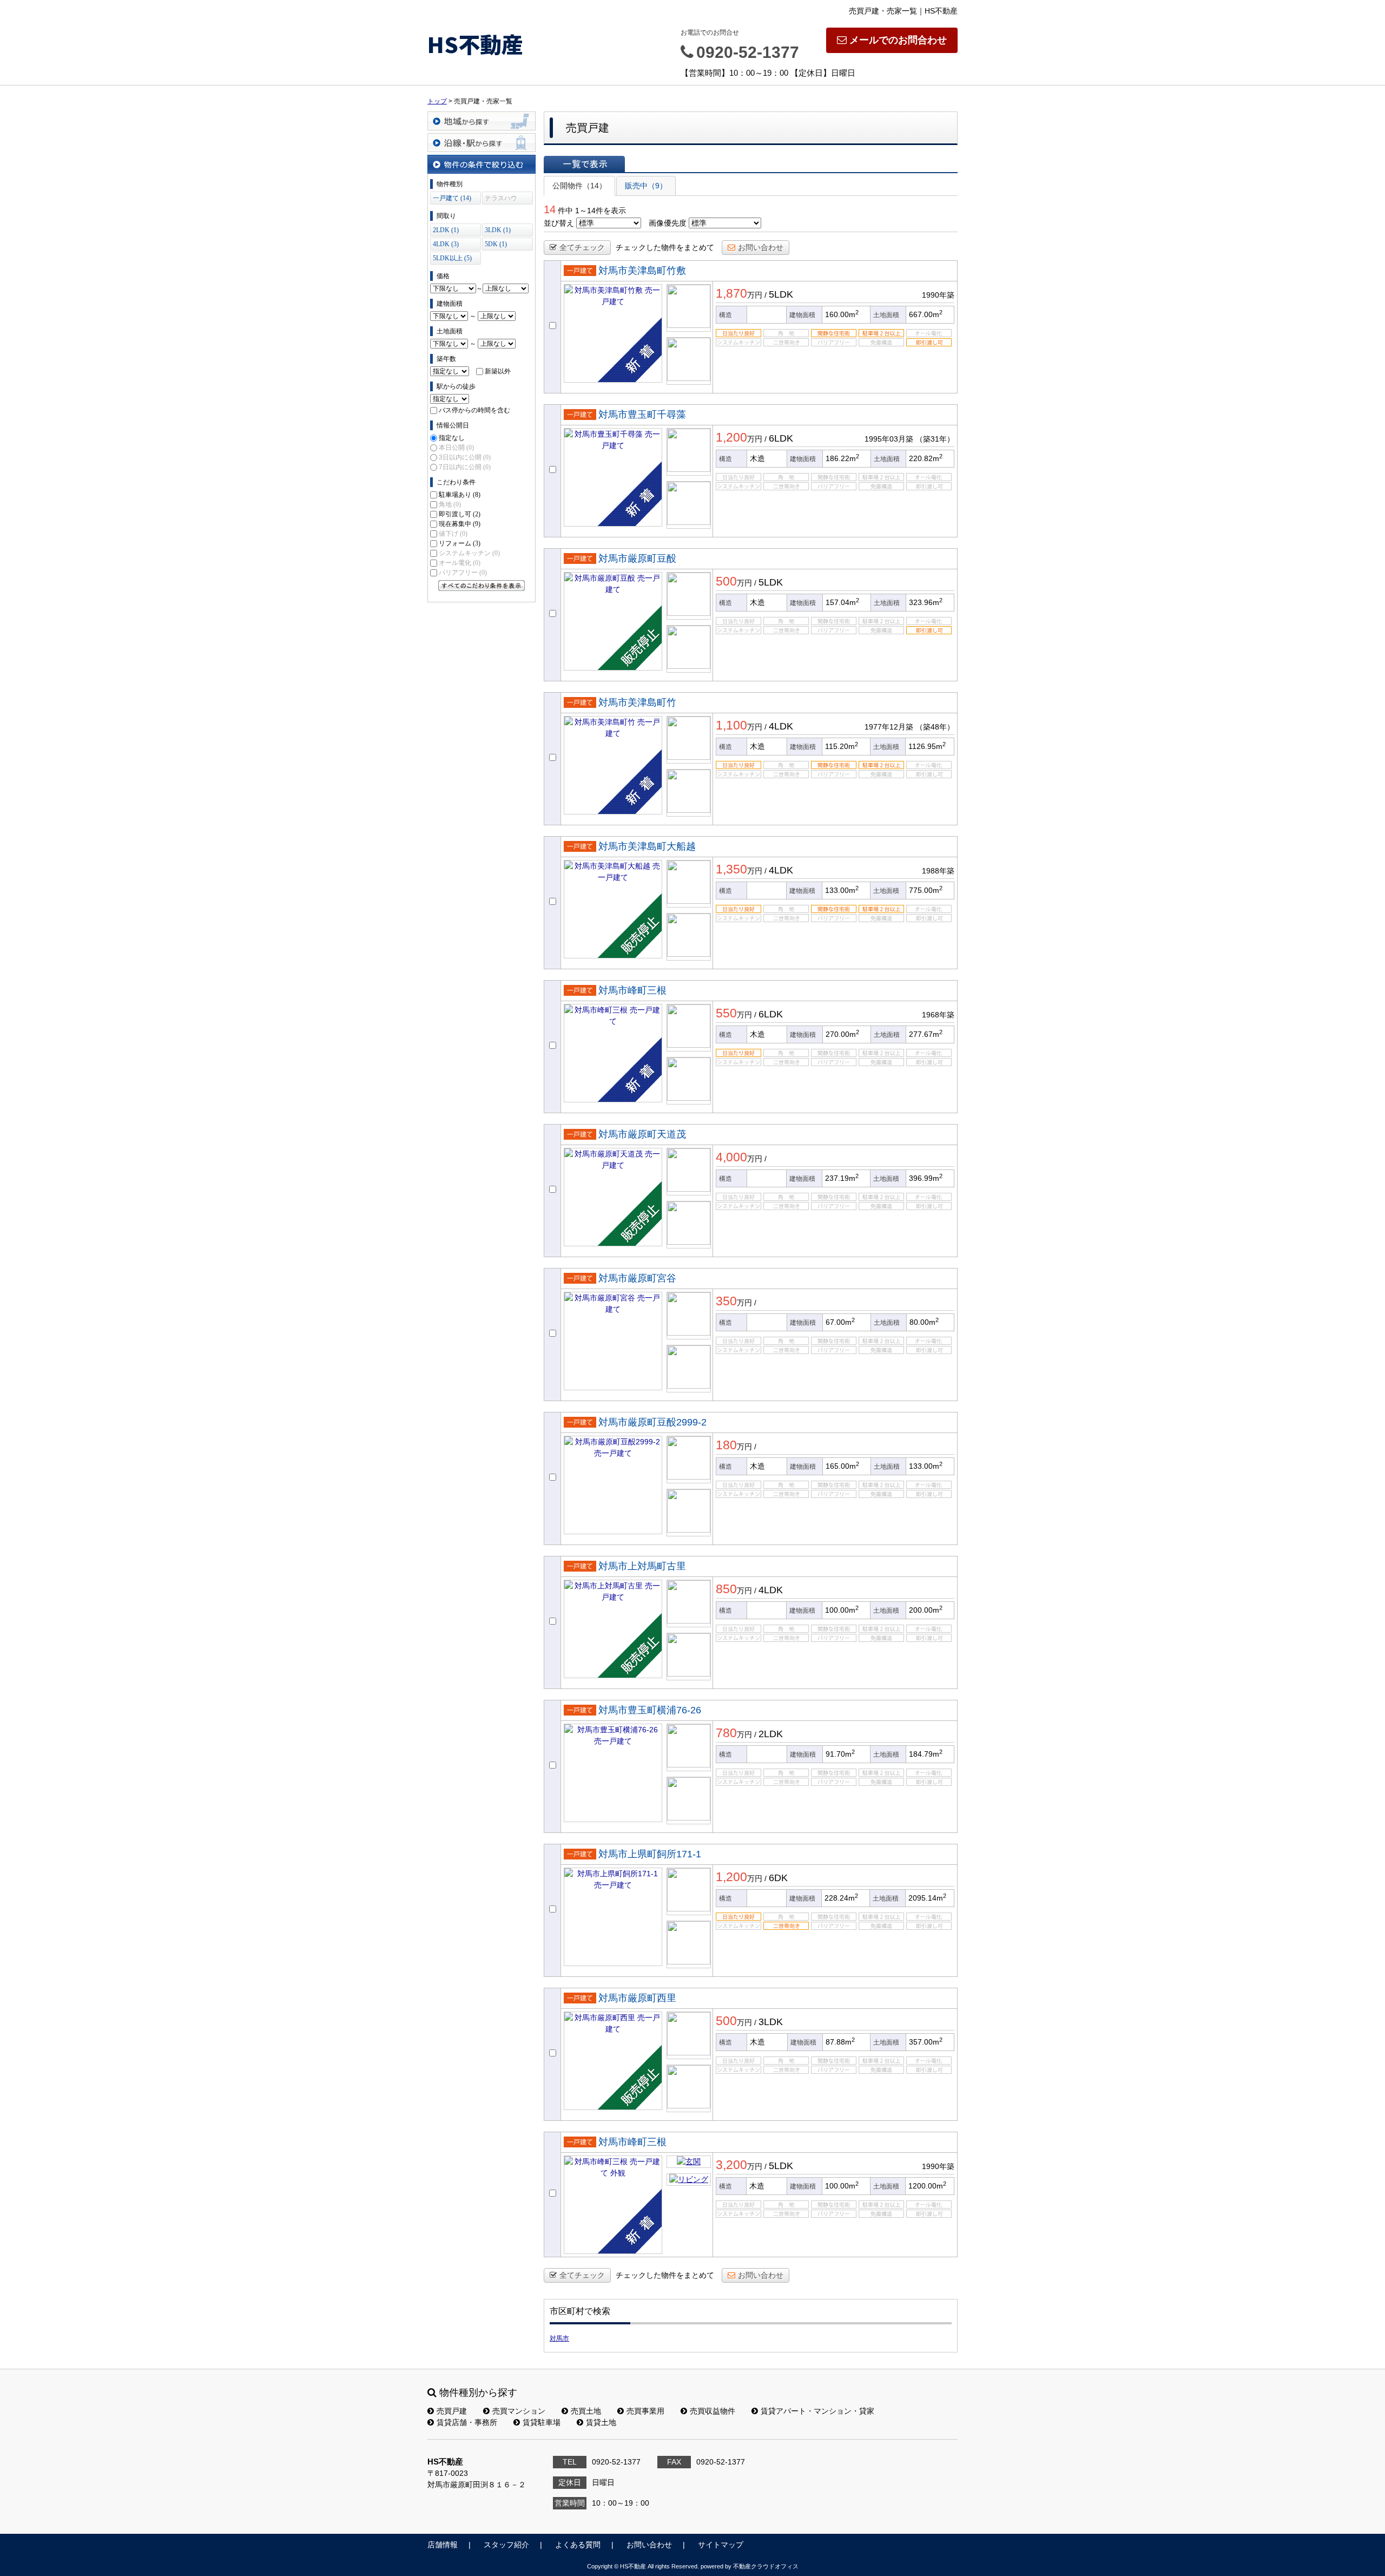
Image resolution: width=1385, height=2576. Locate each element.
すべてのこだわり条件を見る (482, 586)
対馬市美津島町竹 (637, 702)
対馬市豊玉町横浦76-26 (650, 1710)
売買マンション (519, 2411)
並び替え (559, 223)
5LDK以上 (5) (452, 258)
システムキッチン (469, 553)
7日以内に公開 (465, 467)
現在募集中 (460, 524)
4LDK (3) (446, 244)
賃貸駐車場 (542, 2422)
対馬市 (559, 2338)
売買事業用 (645, 2411)
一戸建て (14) (452, 198)
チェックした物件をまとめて (665, 247)
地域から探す (482, 121)
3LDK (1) (498, 230)
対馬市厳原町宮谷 (637, 1278)
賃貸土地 (601, 2422)
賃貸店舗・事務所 (467, 2422)
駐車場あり (460, 495)
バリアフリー (463, 573)
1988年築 (938, 871)
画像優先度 (668, 223)
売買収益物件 (713, 2411)
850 (726, 1589)
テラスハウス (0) (501, 199)
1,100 (731, 725)
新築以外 (498, 371)
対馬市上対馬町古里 (642, 1566)
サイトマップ (721, 2545)
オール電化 (460, 563)
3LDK (771, 2022)
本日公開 (456, 448)
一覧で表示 (584, 164)
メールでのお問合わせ (898, 40)
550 (726, 1013)
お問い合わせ (761, 247)
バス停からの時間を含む (474, 410)
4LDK (781, 726)
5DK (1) (496, 244)
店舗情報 (443, 2545)
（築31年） (935, 439)
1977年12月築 (889, 727)
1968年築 (938, 1015)
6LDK (781, 438)
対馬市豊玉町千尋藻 (642, 415)
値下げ (453, 534)
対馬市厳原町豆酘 (637, 558)
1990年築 (938, 295)
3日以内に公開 (465, 457)
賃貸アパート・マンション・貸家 (817, 2411)
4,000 (731, 1157)
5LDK (781, 294)
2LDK (771, 1734)
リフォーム (460, 543)
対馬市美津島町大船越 (647, 846)
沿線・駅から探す (482, 143)
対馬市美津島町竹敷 (642, 271)
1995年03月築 (889, 439)
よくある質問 (578, 2545)
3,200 (731, 2165)
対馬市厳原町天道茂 (642, 1134)
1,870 (731, 293)
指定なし (452, 438)
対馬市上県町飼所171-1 (650, 1854)
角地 (450, 504)
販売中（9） (646, 186)
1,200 (731, 437)
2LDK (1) (446, 230)
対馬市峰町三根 (632, 990)
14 (550, 209)
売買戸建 (452, 2411)
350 (726, 1301)
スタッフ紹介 (506, 2545)
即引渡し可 (460, 514)
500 (726, 581)
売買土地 (586, 2411)
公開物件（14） (579, 186)
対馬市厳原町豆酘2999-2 (652, 1422)
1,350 (731, 869)
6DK (778, 1878)
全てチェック (582, 247)
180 (726, 1445)
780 (726, 1733)
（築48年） (935, 727)
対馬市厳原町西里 (637, 1998)
